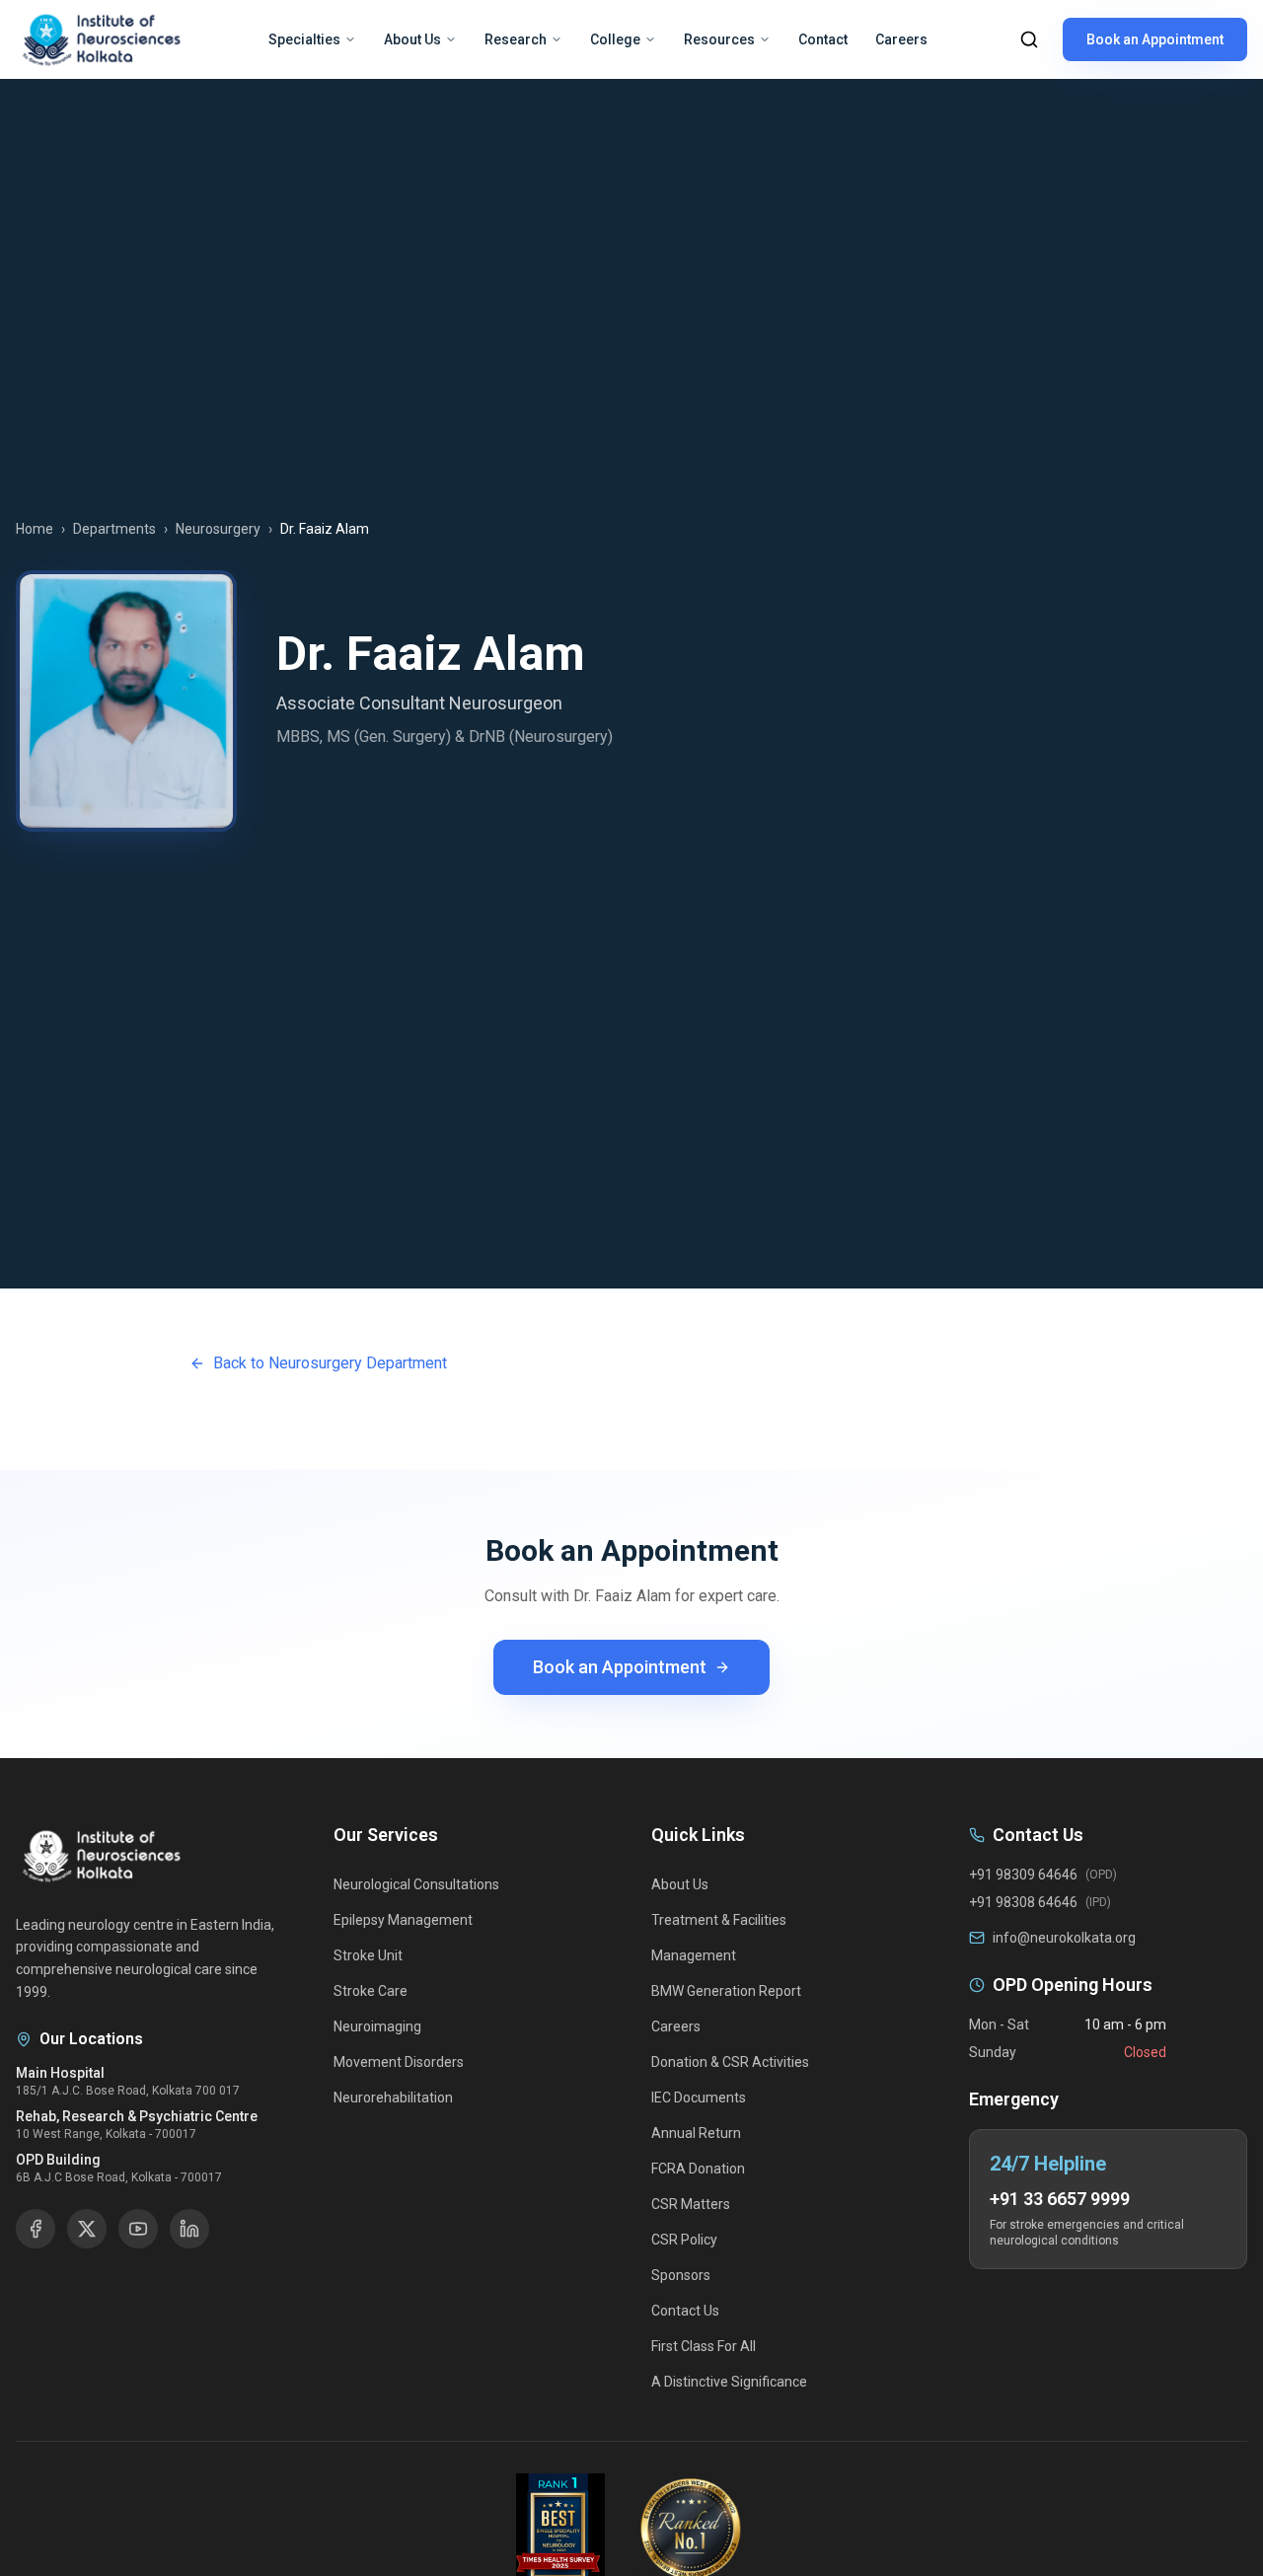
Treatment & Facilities (719, 1920)
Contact (823, 39)
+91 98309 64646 (1023, 1875)
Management (694, 1955)
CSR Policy (684, 2240)
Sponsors (681, 2275)
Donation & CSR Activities (730, 2062)
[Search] (1029, 39)
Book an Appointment (1155, 39)
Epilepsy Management (403, 1920)
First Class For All (704, 2346)
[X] (87, 2229)
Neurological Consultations (416, 1884)
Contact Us (685, 2311)
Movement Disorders (399, 2062)
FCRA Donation (698, 2169)
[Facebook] (36, 2229)
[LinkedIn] (189, 2229)
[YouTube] (138, 2229)
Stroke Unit (368, 1955)
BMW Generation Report (726, 1991)
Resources (719, 39)
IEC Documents (699, 2098)
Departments (114, 529)
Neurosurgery (218, 529)
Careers (901, 39)
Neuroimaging (377, 2026)
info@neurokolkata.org (1064, 1938)
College (615, 39)
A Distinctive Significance (729, 2382)
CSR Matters (691, 2204)
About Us (412, 39)
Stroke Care (371, 1991)
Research (516, 39)
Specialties (304, 39)
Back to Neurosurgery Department (330, 1363)
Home (35, 529)
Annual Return (696, 2133)
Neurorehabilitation (393, 2098)
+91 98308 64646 (1023, 1902)
